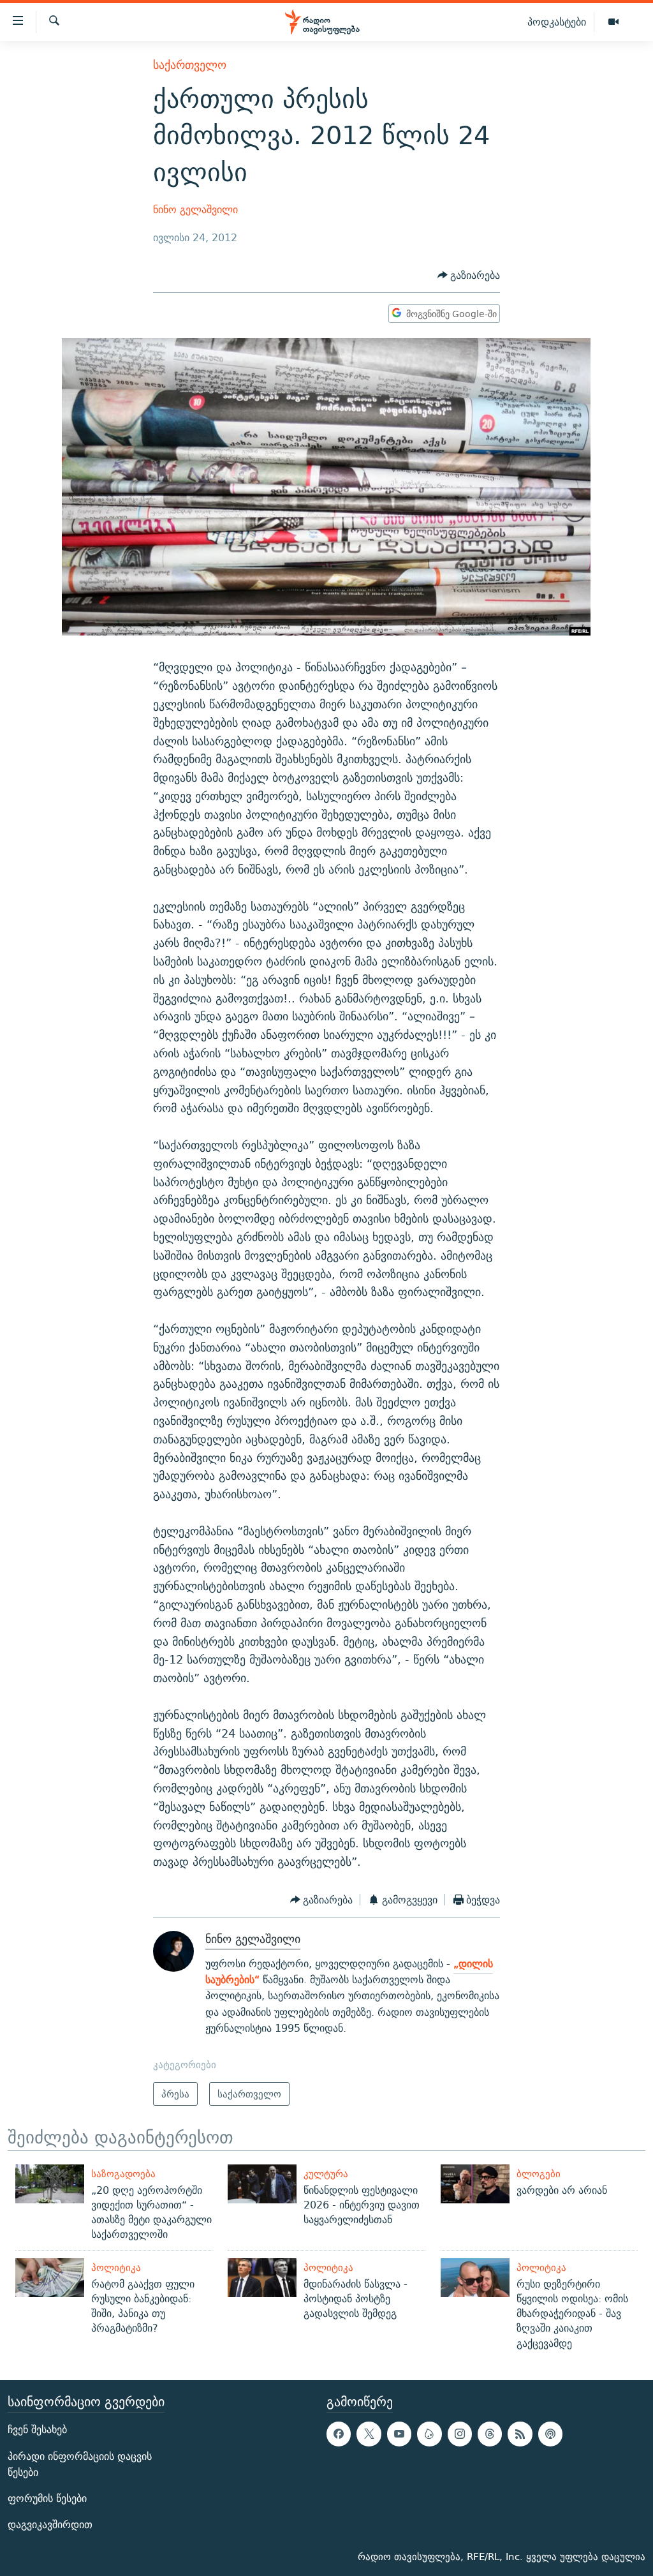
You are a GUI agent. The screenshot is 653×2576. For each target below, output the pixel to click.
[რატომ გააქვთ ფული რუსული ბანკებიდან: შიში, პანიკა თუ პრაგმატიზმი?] (50, 2278)
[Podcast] (550, 2434)
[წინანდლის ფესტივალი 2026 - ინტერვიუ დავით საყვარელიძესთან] (262, 2184)
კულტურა (326, 2174)
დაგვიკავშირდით (50, 2525)
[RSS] (520, 2434)
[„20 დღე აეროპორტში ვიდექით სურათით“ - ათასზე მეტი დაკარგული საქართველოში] (50, 2184)
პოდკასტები (557, 22)
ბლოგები (539, 2174)
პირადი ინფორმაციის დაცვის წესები (80, 2464)
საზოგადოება (123, 2174)
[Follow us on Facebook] (339, 2434)
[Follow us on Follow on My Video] (429, 2434)
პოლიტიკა (116, 2267)
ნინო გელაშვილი (195, 210)
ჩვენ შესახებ (37, 2430)
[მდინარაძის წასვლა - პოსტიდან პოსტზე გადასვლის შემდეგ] (262, 2278)
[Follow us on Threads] (490, 2434)
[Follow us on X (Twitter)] (369, 2434)
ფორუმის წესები (47, 2498)
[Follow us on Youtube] (399, 2434)
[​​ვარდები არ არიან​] (475, 2184)
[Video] (613, 22)
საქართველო (190, 65)
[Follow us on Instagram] (460, 2434)
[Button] (469, 275)
